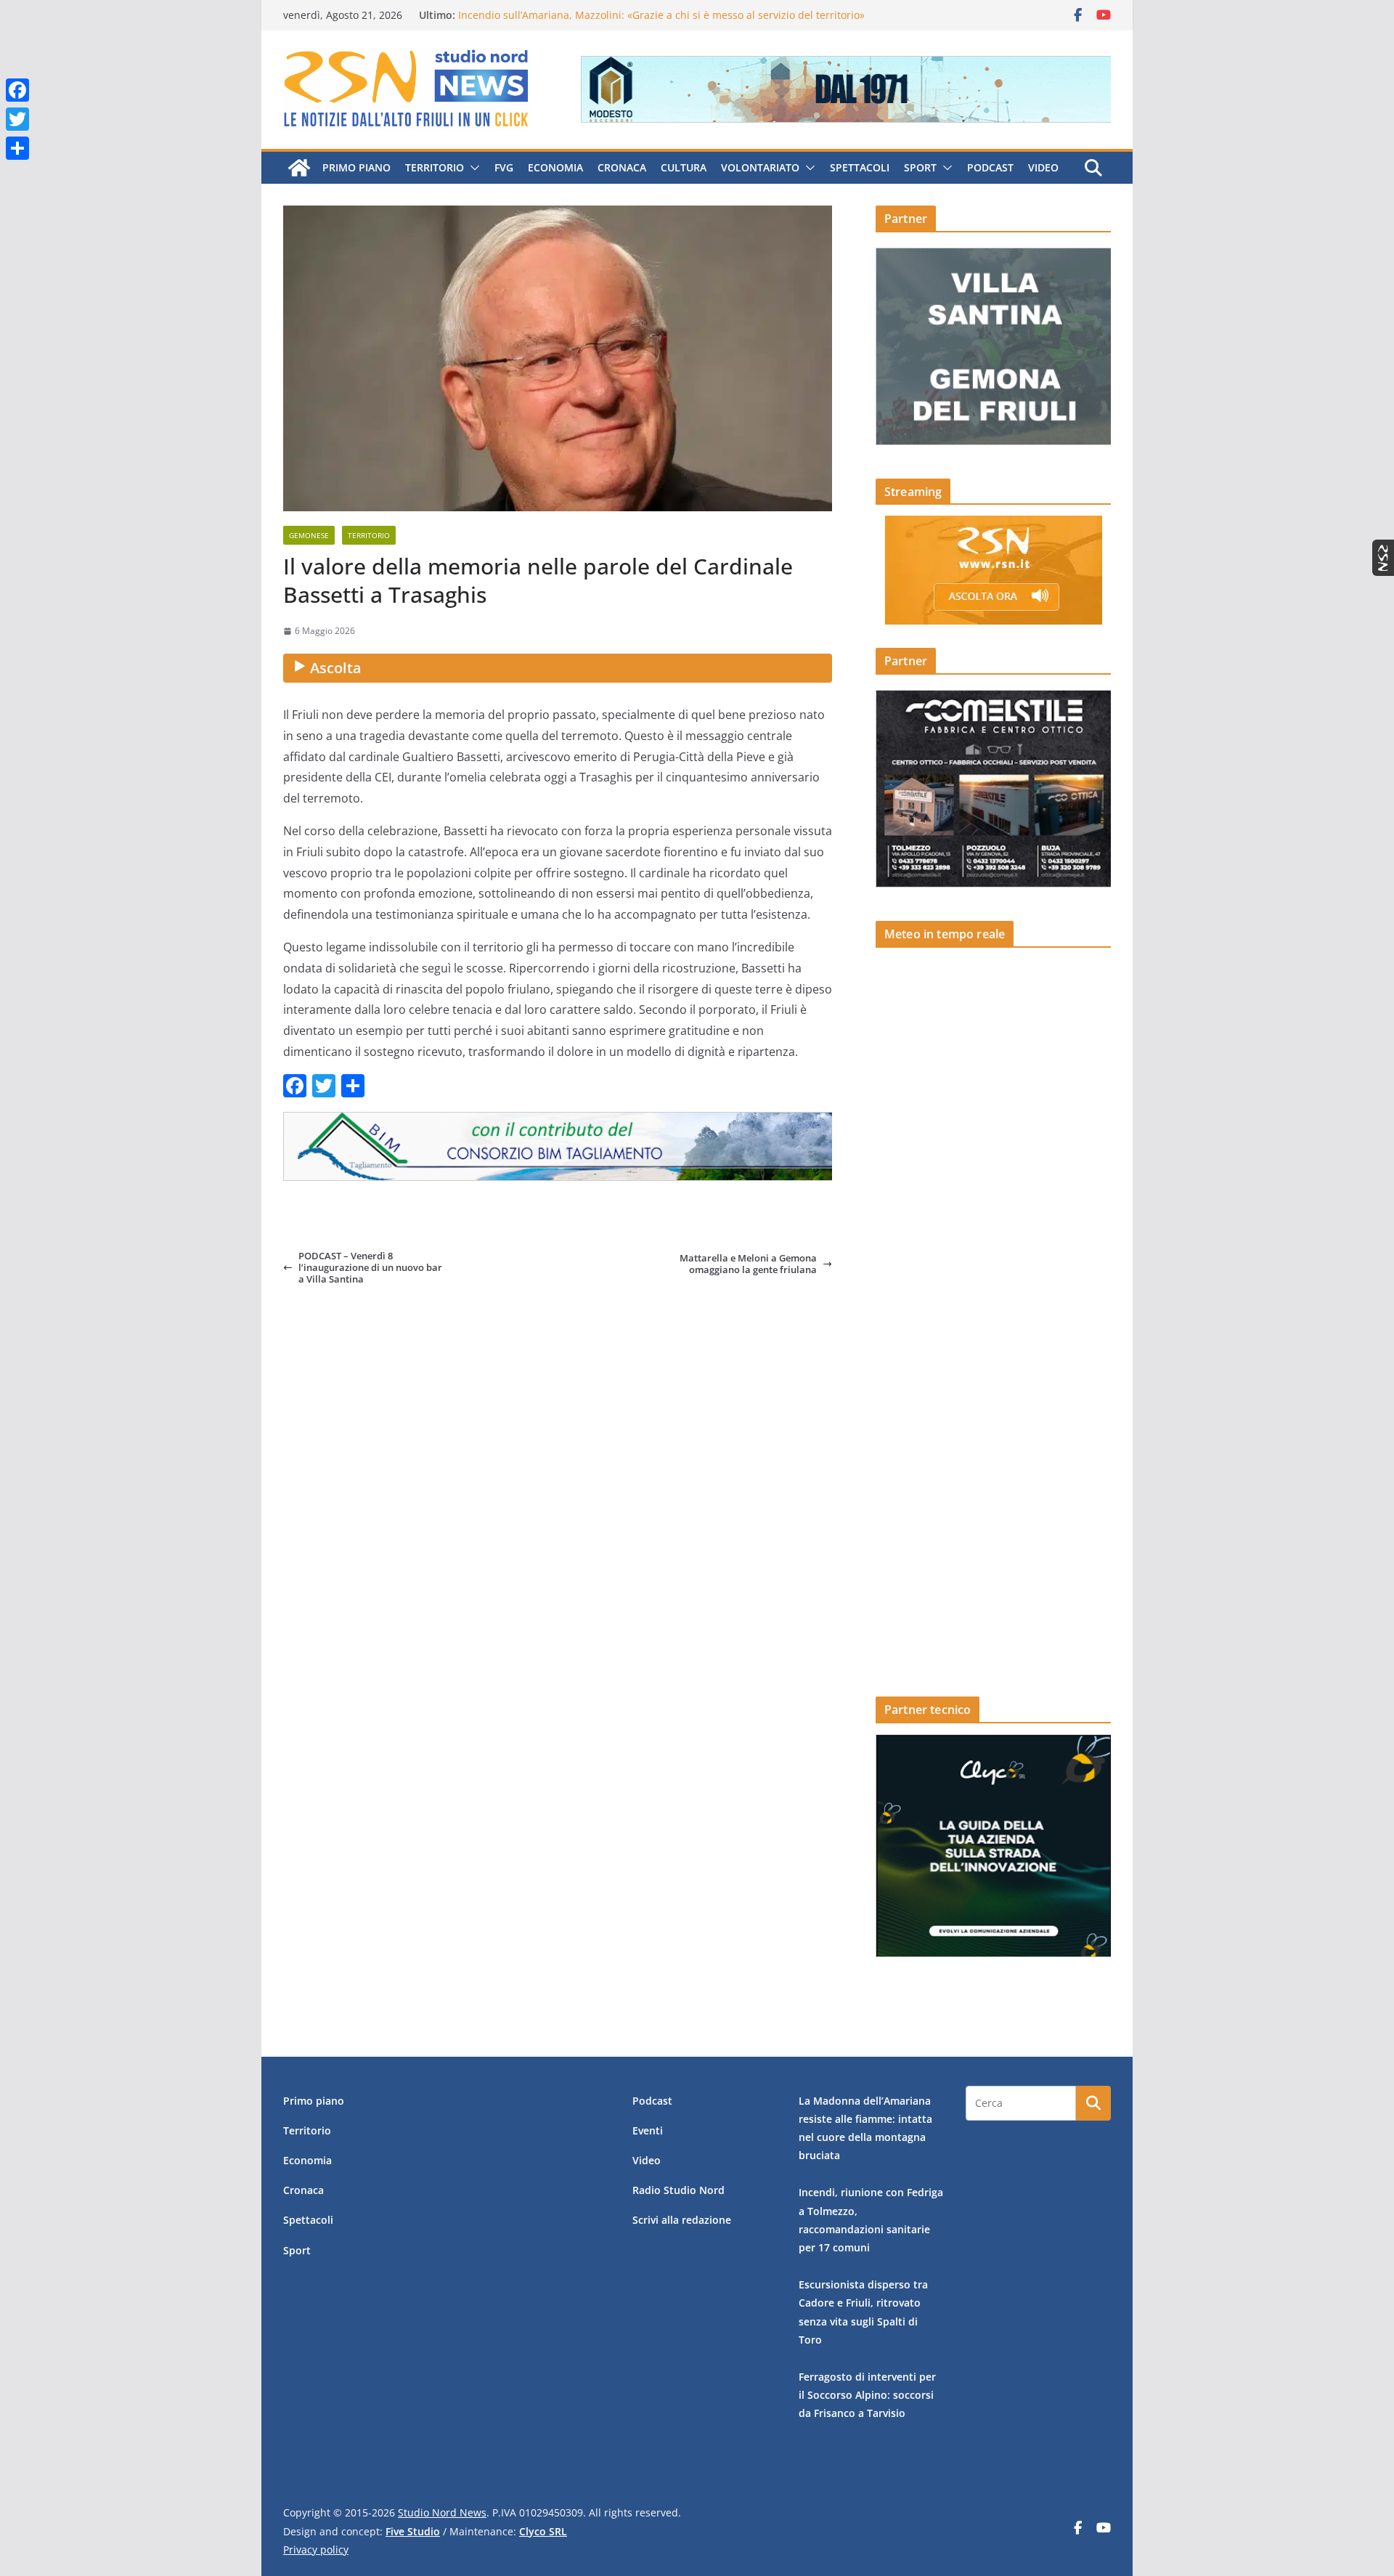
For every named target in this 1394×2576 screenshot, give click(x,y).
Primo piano (356, 167)
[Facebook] (17, 90)
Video (1043, 167)
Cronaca (622, 167)
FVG (504, 167)
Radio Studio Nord (678, 2190)
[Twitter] (17, 119)
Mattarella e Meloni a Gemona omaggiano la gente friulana (748, 1264)
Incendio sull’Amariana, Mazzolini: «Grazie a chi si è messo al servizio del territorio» (661, 15)
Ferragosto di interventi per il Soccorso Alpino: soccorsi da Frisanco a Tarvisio (867, 2395)
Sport (920, 167)
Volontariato (760, 167)
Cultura (684, 167)
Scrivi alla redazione (682, 2220)
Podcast (990, 167)
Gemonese (309, 535)
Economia (555, 167)
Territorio (435, 167)
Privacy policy (316, 2549)
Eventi (648, 2130)
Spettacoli (860, 167)
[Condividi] (17, 148)
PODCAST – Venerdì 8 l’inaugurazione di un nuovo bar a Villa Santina (370, 1268)
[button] (472, 168)
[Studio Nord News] (299, 168)
